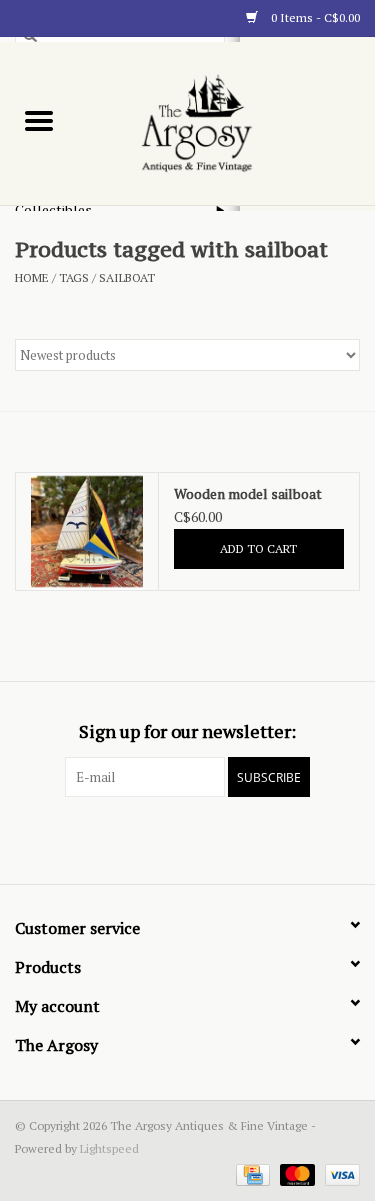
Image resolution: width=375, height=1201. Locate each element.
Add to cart (258, 548)
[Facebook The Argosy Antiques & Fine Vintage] (153, 838)
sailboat (127, 277)
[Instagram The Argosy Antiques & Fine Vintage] (223, 838)
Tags (74, 277)
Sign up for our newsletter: (187, 731)
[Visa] (339, 1173)
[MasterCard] (295, 1173)
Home (32, 277)
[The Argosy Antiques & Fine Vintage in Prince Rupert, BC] (226, 121)
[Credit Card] (251, 1173)
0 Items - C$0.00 (314, 17)
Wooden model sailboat (248, 493)
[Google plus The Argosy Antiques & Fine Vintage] (188, 838)
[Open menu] (39, 120)
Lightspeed (109, 1148)
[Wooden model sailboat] (87, 532)
